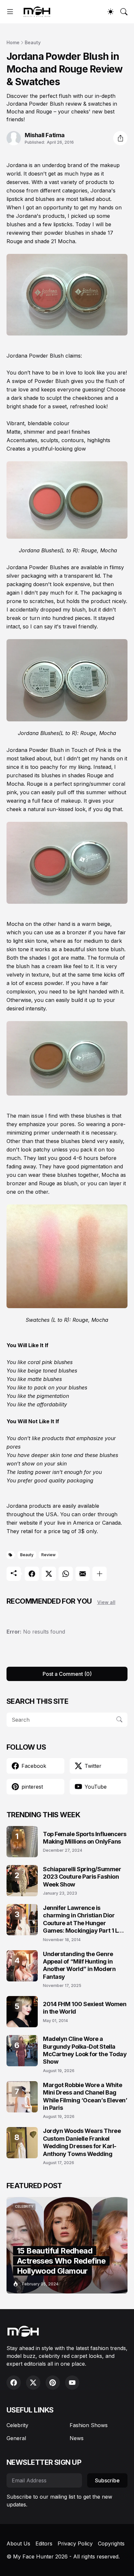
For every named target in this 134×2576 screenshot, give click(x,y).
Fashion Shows (89, 2425)
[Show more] (100, 1574)
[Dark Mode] (111, 12)
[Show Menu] (10, 12)
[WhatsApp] (66, 1574)
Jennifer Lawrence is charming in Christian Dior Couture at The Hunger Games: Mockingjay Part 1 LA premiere (83, 1919)
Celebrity (17, 2425)
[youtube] (72, 2383)
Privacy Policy (75, 2543)
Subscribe (107, 2480)
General (16, 2438)
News (77, 2438)
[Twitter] (49, 1574)
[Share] (120, 138)
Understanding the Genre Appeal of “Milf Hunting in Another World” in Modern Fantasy (79, 1965)
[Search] (124, 12)
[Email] (83, 1574)
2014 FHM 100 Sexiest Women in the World (85, 2008)
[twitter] (33, 2383)
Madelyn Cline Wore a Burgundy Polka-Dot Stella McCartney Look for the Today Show (85, 2050)
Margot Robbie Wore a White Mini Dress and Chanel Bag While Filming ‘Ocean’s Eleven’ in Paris (85, 2096)
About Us (18, 2543)
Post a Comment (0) (67, 1674)
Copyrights (111, 2543)
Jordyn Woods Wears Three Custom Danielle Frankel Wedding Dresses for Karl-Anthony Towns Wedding (82, 2142)
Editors (44, 2543)
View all (106, 1602)
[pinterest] (53, 2383)
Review (48, 1555)
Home (13, 42)
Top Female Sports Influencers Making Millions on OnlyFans (85, 1838)
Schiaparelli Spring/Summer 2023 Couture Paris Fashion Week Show (82, 1877)
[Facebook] (32, 1574)
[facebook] (14, 2383)
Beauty (33, 42)
